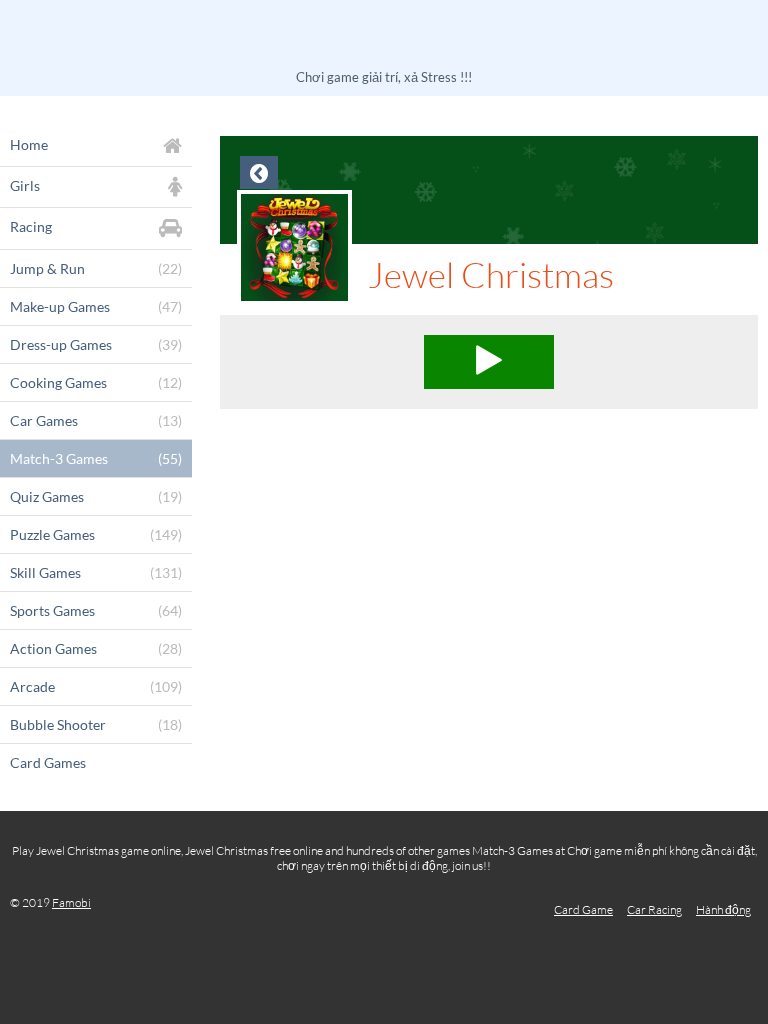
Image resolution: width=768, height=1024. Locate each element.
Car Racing (654, 909)
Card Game (583, 909)
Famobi (71, 902)
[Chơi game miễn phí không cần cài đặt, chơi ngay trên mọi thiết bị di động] (384, 37)
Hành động (723, 909)
